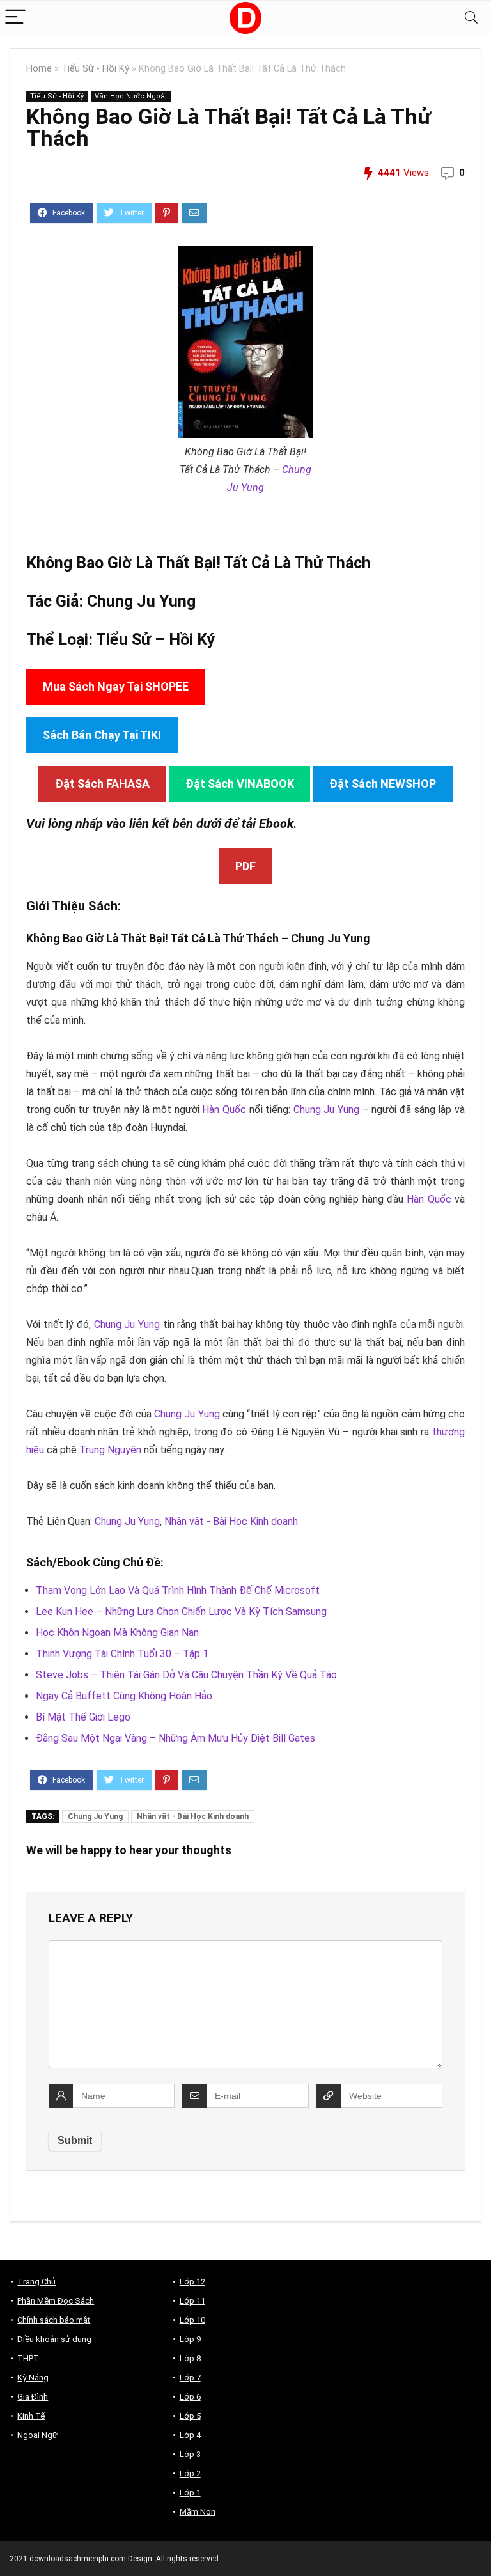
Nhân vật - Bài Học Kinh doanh (231, 1521)
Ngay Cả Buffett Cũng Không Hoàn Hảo (124, 1696)
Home (39, 69)
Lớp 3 (190, 2454)
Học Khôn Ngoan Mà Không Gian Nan (117, 1633)
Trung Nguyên (110, 1450)
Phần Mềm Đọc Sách (56, 2301)
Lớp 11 (192, 2301)
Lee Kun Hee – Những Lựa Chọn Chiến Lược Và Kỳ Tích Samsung (181, 1612)
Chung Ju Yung (141, 601)
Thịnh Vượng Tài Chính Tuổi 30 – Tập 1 (122, 1654)
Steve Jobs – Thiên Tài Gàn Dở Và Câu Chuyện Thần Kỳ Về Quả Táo (186, 1675)
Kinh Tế (31, 2416)
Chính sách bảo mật (54, 2320)
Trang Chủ (36, 2282)
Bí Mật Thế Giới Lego (83, 1717)
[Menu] (15, 18)
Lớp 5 (190, 2416)
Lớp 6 (190, 2397)
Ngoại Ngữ (37, 2435)
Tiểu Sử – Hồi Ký (156, 640)
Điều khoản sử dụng (54, 2339)
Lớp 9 (190, 2339)
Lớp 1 (190, 2493)
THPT (28, 2358)
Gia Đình (33, 2397)
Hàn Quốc (224, 1110)
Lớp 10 (192, 2320)
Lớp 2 (190, 2473)
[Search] (471, 18)
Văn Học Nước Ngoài (131, 96)
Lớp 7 (190, 2377)
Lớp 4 (190, 2435)
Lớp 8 (190, 2358)
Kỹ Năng (33, 2377)
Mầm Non (198, 2512)
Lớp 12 (192, 2282)
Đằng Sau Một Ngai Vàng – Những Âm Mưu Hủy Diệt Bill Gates (175, 1738)
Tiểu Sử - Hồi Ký (95, 69)
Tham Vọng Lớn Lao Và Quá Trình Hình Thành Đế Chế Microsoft (178, 1590)
